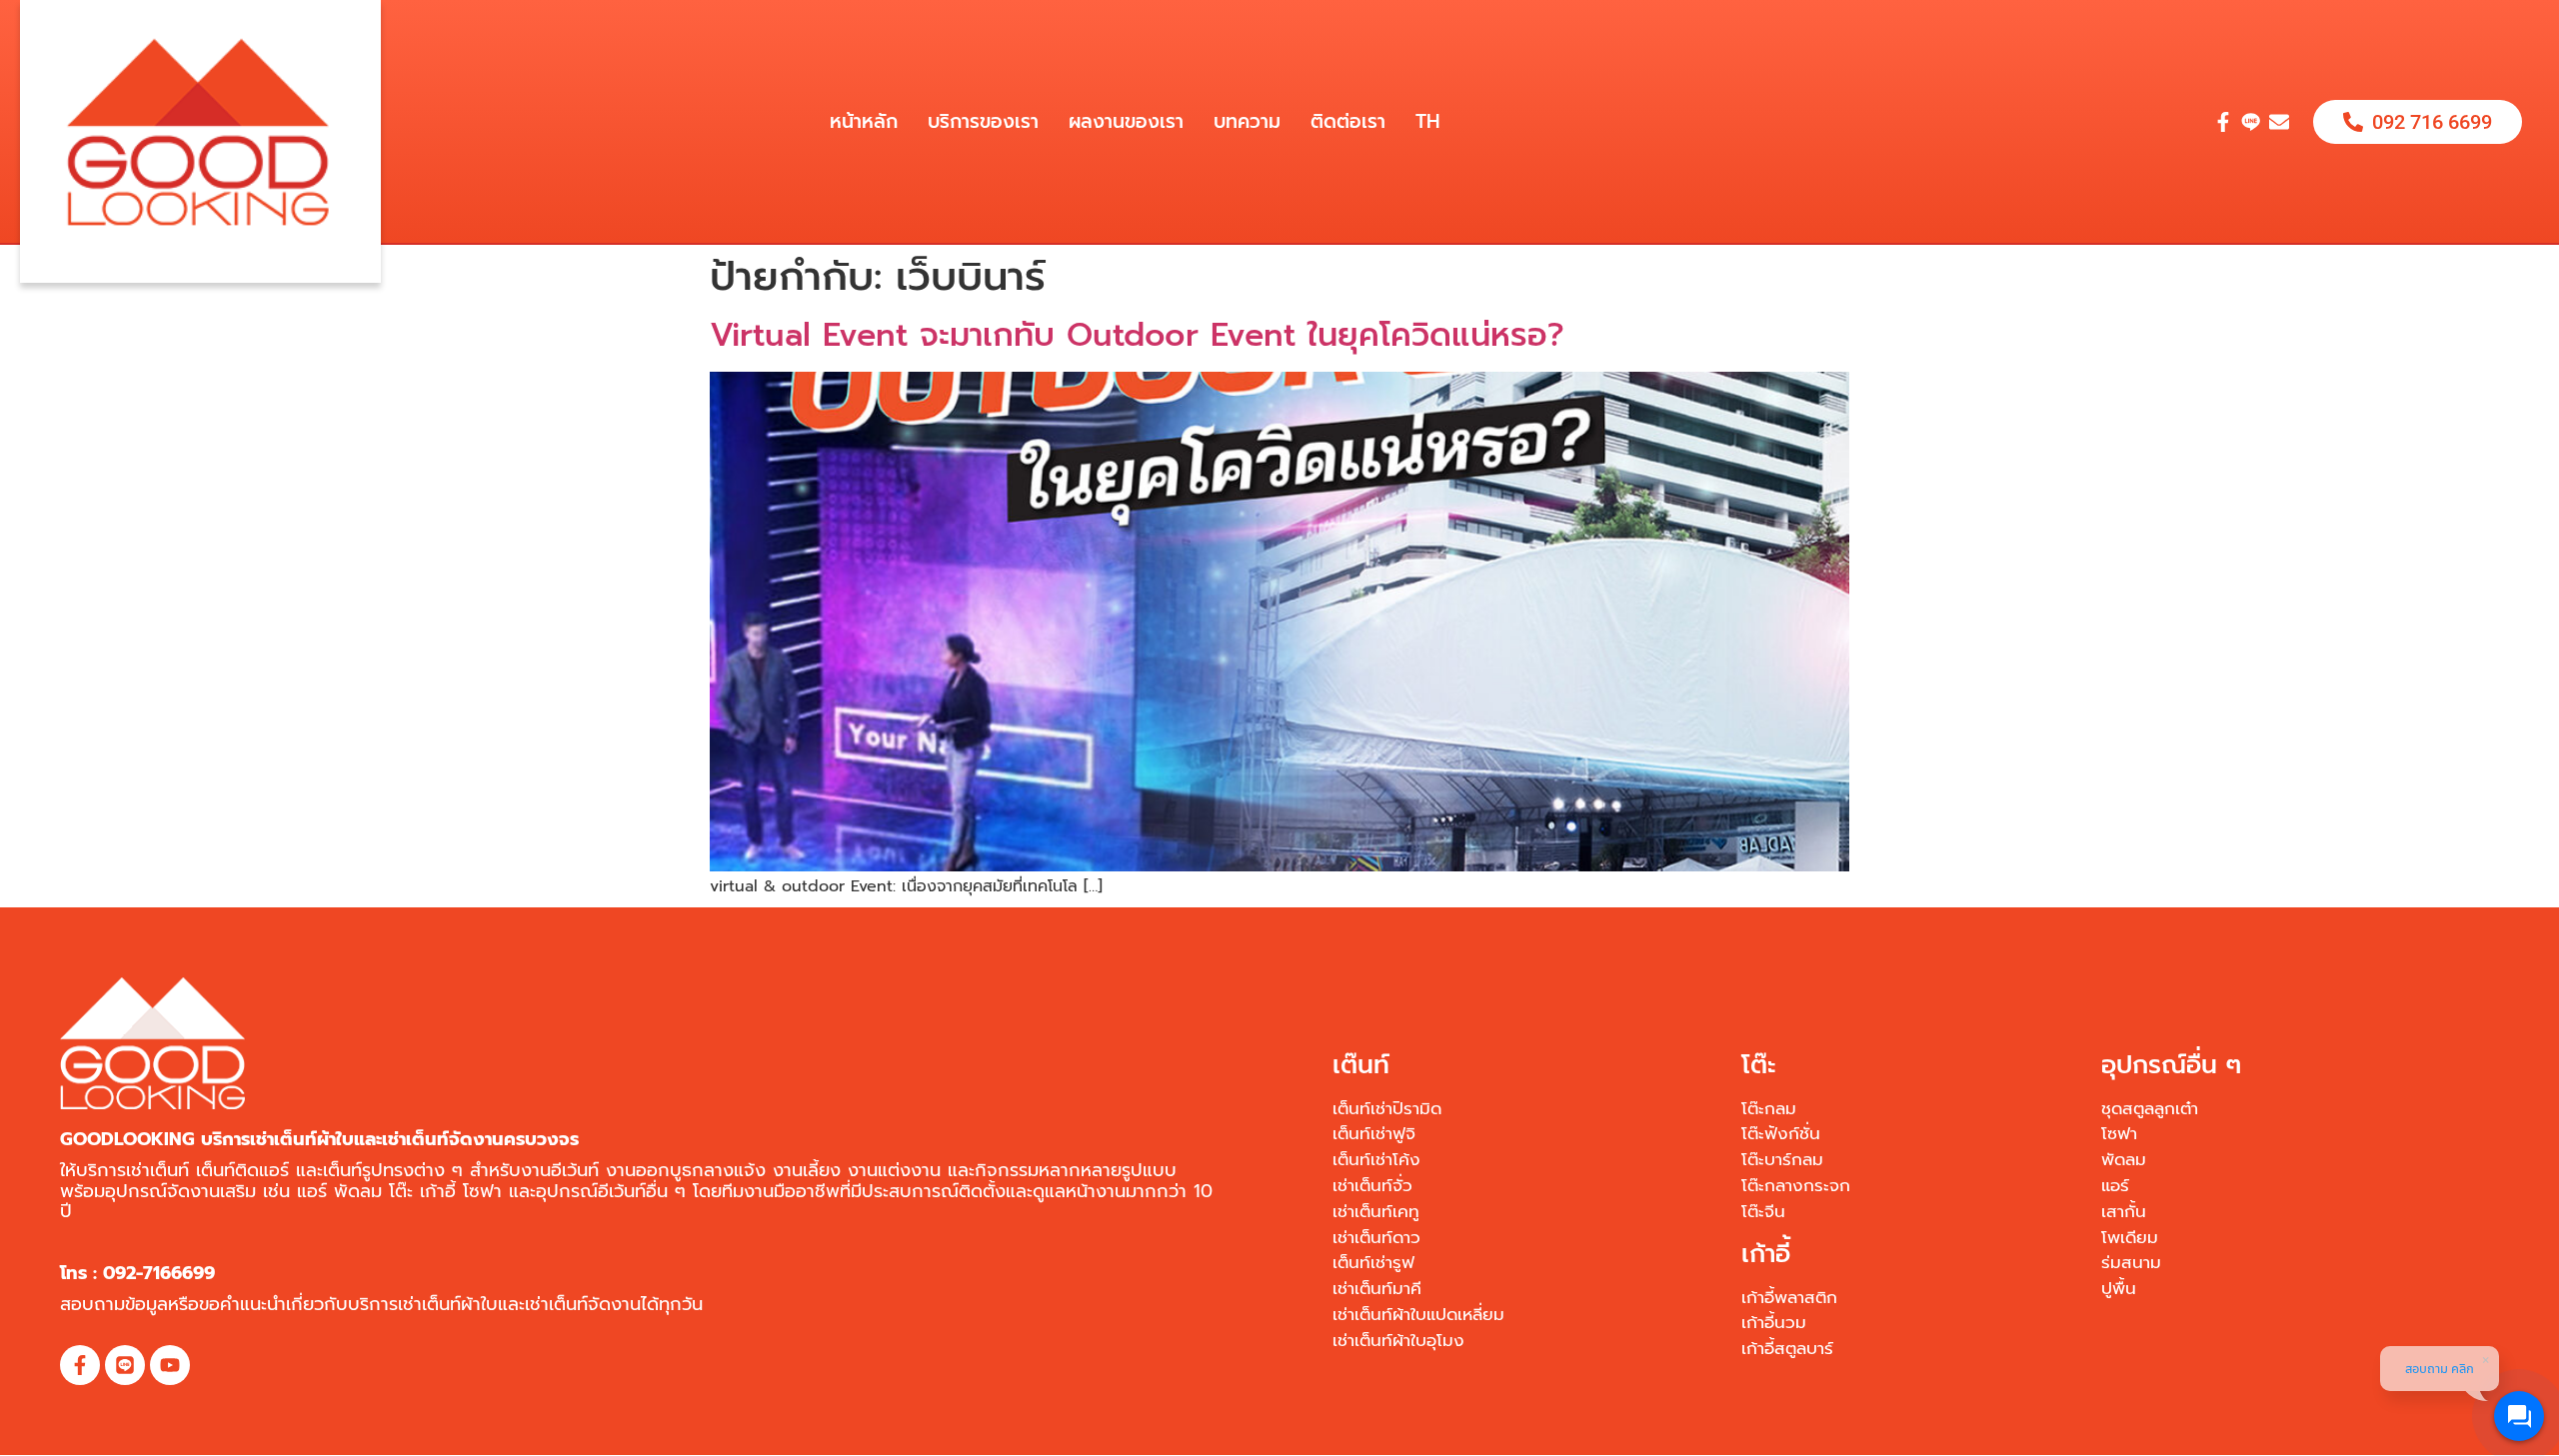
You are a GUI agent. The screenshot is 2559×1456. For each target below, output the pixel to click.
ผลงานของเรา (1126, 121)
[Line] (125, 1365)
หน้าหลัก (864, 121)
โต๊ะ (1759, 1065)
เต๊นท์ (1361, 1065)
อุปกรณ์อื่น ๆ (2171, 1065)
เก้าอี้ (1766, 1254)
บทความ (1247, 121)
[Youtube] (170, 1365)
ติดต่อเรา (1348, 121)
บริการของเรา (983, 121)
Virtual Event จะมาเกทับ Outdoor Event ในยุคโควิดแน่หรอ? (1137, 335)
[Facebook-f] (2223, 122)
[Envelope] (2279, 122)
